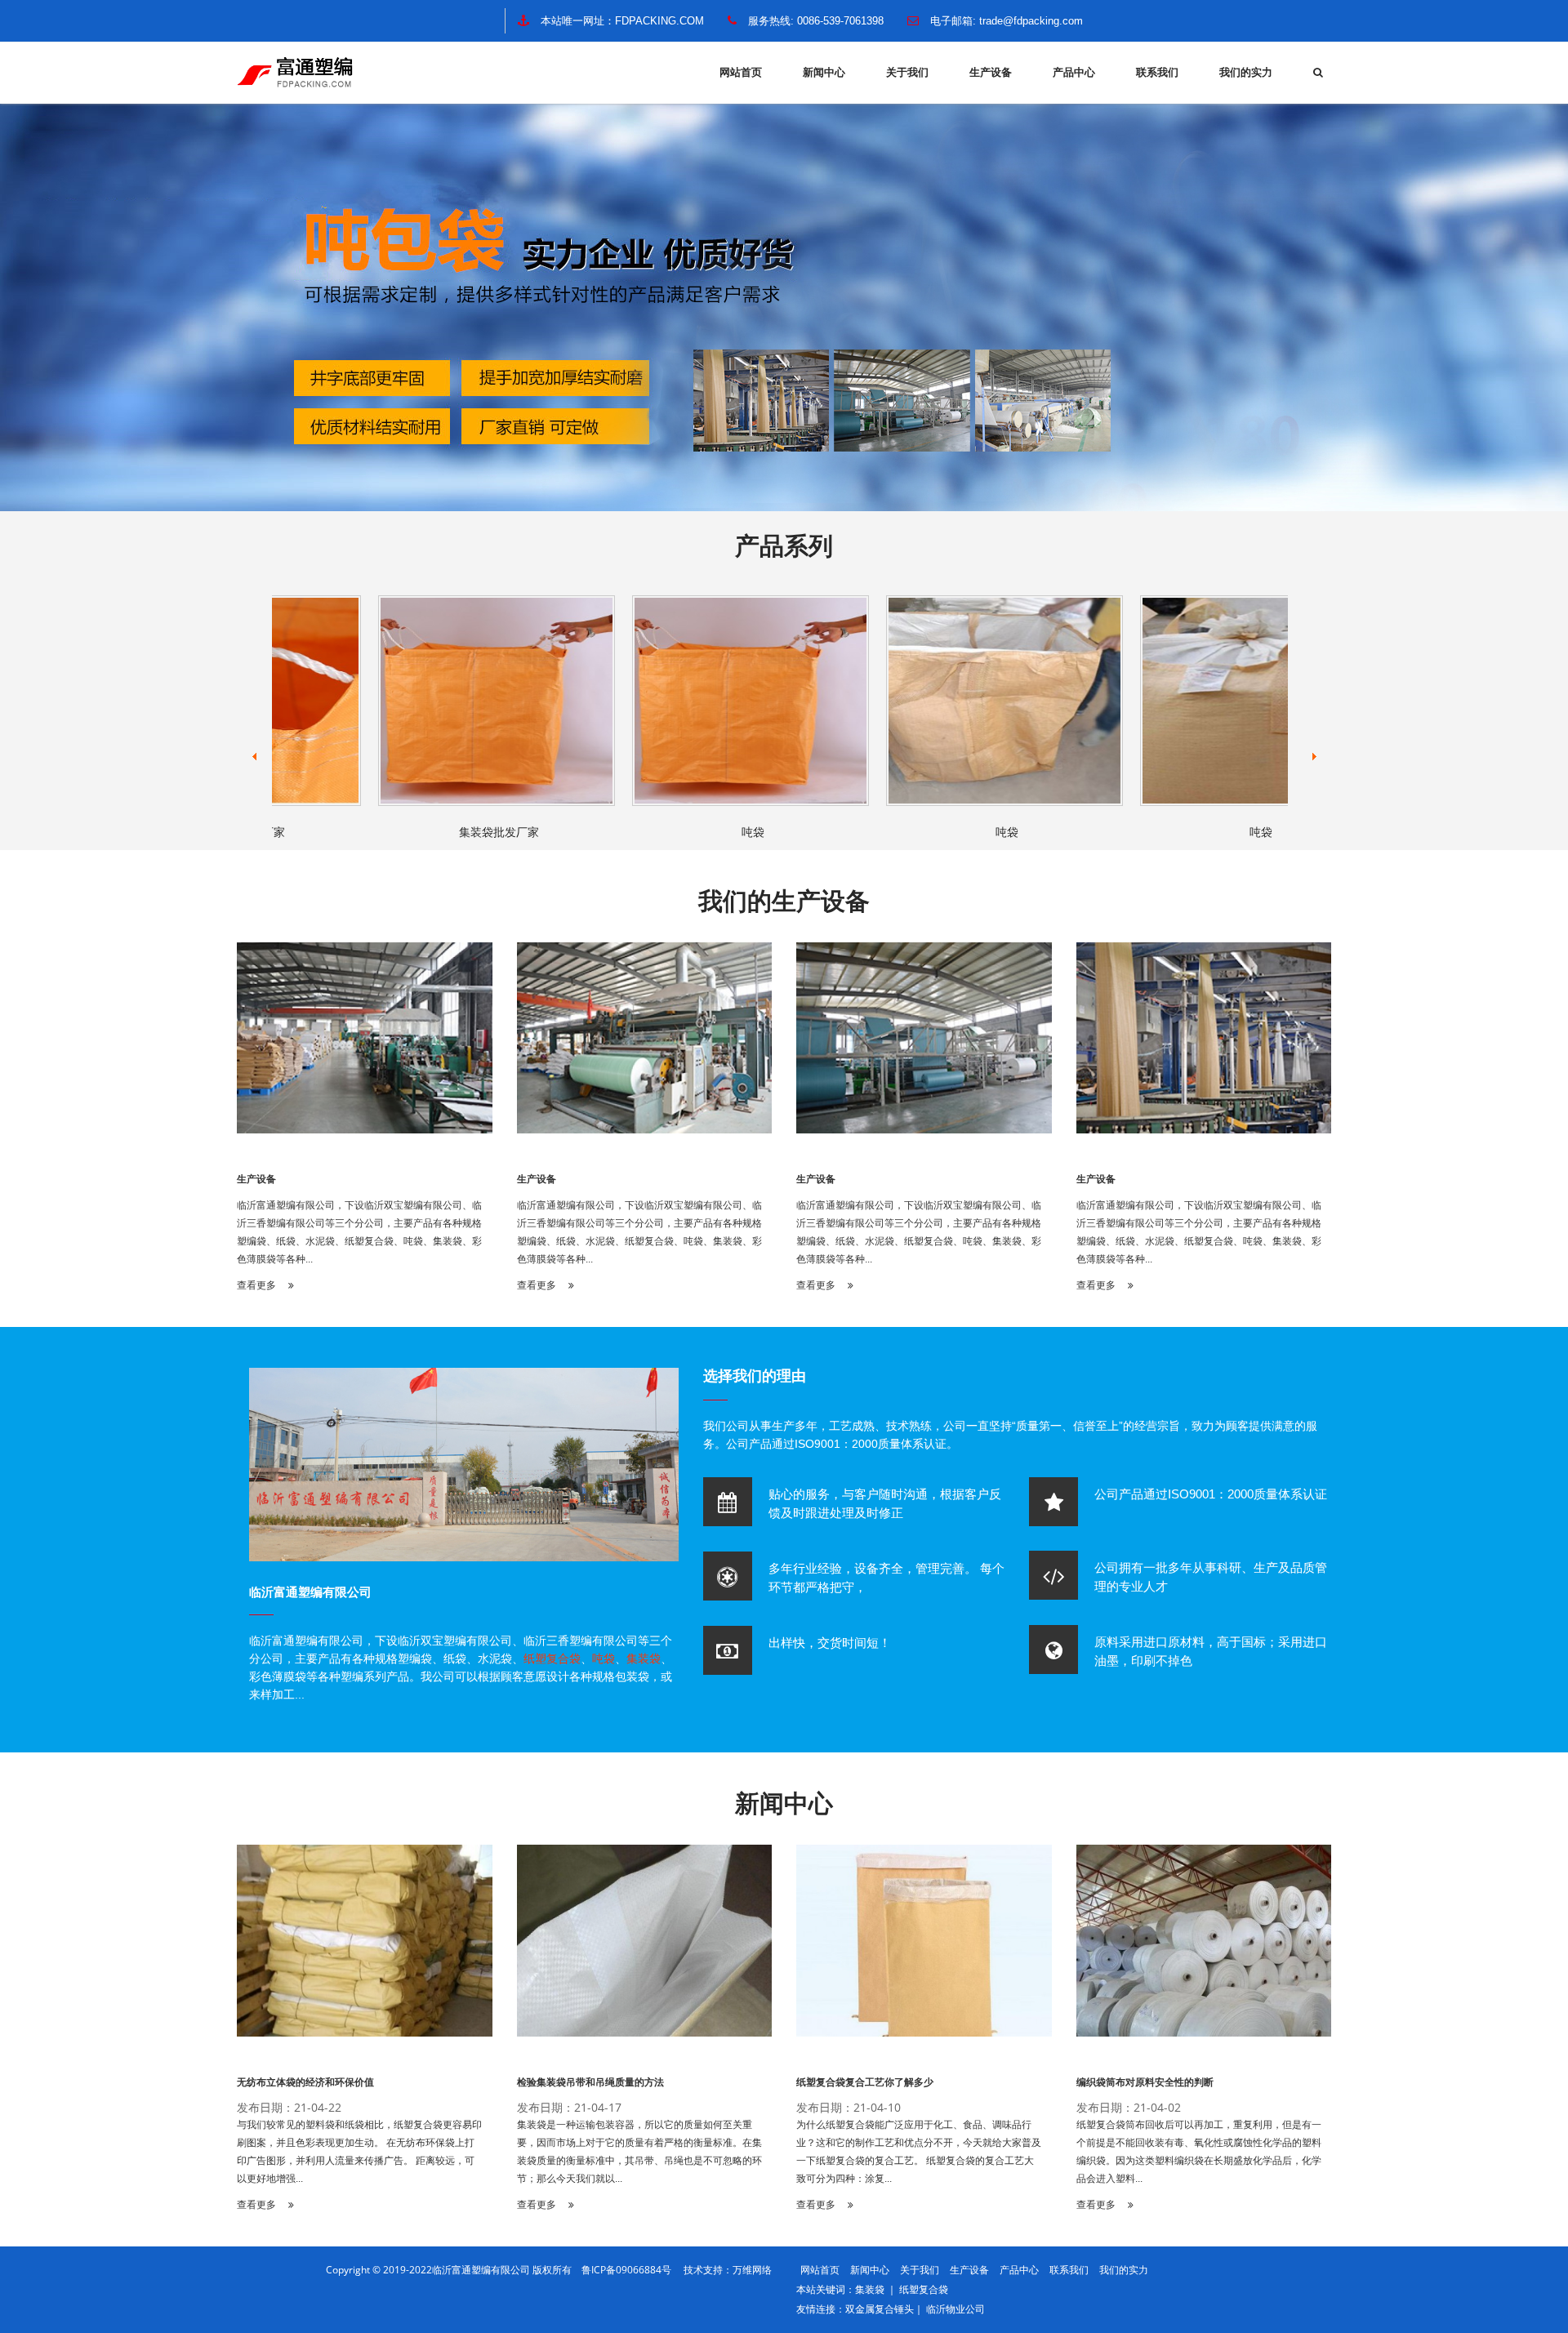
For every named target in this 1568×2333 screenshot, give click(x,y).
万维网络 (752, 2270)
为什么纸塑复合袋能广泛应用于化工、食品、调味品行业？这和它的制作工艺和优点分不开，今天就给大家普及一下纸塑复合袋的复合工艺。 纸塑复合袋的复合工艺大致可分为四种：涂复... (919, 2152)
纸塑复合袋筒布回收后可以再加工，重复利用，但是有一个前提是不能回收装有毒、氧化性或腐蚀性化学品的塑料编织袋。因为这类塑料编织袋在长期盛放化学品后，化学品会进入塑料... (1199, 2152)
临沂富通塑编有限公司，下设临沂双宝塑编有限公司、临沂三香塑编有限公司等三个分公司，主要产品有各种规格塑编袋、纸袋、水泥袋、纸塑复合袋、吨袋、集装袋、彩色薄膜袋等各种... (359, 1232)
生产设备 (991, 72)
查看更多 (258, 1285)
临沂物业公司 (955, 2309)
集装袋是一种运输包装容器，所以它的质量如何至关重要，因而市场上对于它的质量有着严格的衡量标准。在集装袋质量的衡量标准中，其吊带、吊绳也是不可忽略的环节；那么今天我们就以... (639, 2152)
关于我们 (907, 72)
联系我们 (1157, 72)
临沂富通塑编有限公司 (310, 1592)
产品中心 (1074, 72)
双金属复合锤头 (880, 2309)
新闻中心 (824, 72)
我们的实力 (1246, 72)
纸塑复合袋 (552, 1658)
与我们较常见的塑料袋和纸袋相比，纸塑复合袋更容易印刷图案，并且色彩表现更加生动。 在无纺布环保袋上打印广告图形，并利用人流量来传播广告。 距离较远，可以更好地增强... (359, 2152)
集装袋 (644, 1658)
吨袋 (709, 832)
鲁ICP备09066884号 (631, 2270)
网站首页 (741, 72)
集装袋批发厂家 (455, 832)
